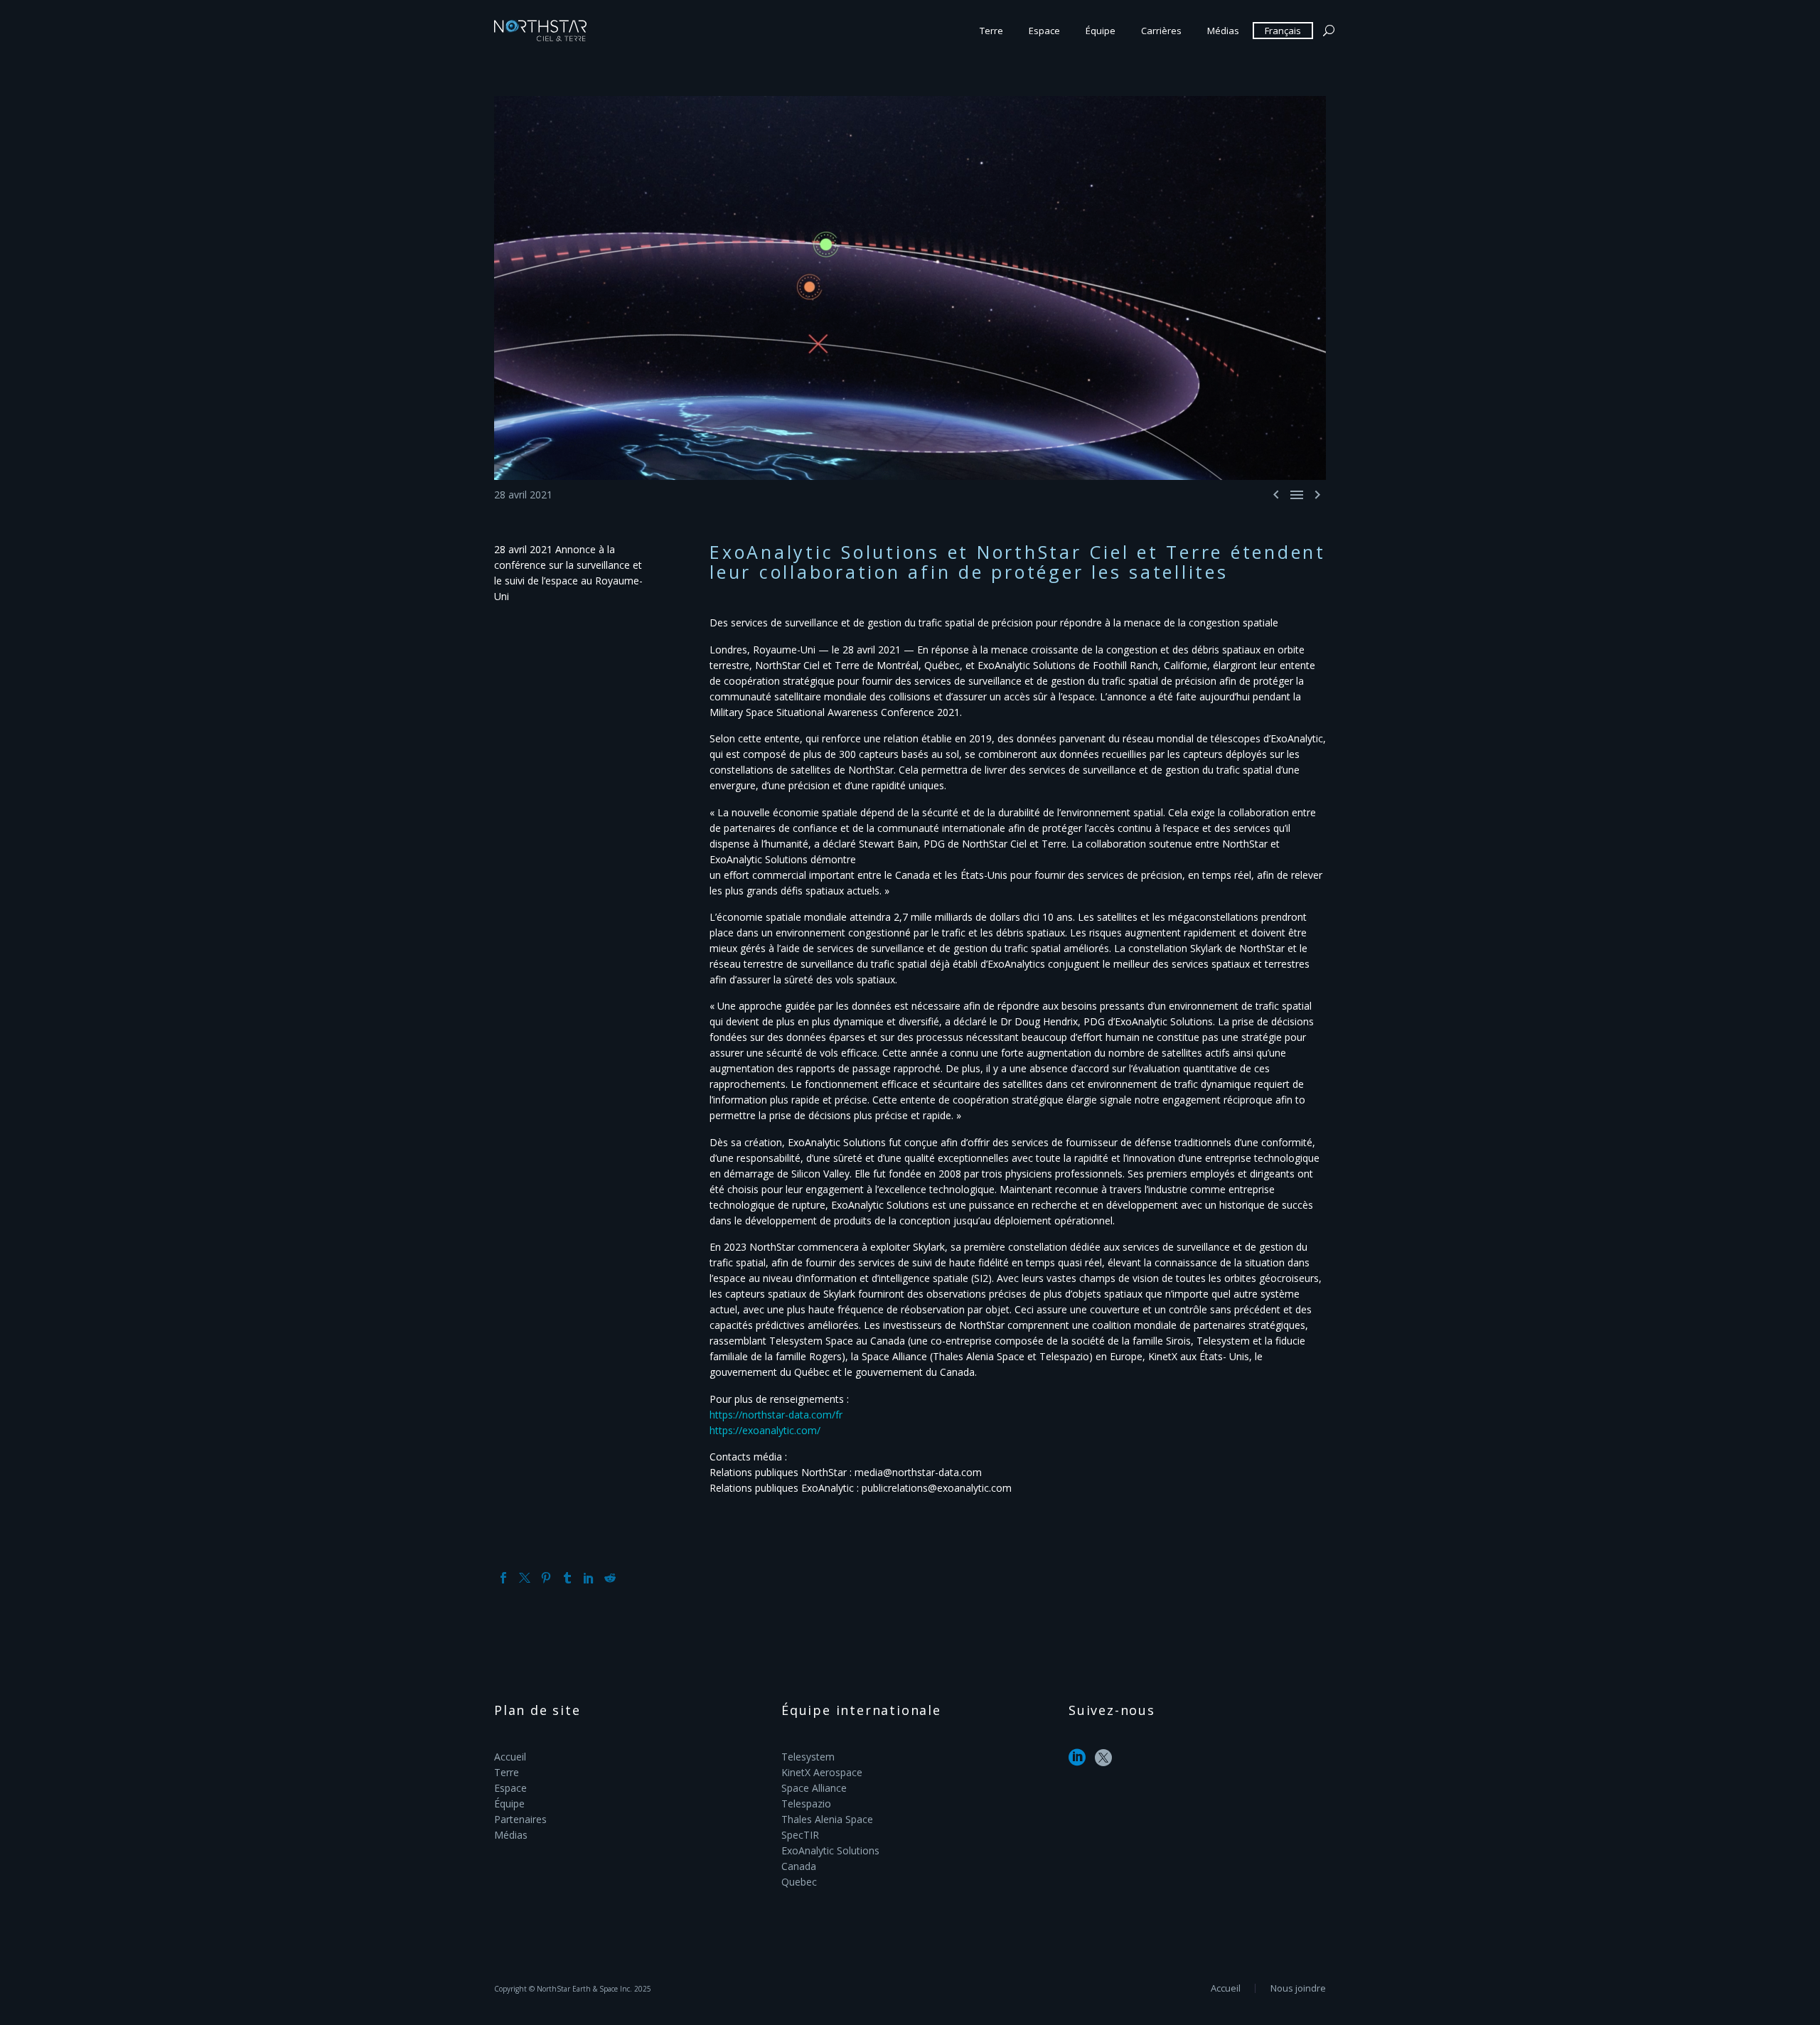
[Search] (1327, 31)
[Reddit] (610, 1578)
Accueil (510, 1757)
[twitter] (1103, 1762)
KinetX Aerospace (822, 1772)
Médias (1223, 31)
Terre (991, 31)
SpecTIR (800, 1835)
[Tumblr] (567, 1578)
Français (1283, 31)
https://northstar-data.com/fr (776, 1415)
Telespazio (806, 1804)
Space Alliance (814, 1788)
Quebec (799, 1882)
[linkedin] (1077, 1762)
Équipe (1101, 31)
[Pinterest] (546, 1578)
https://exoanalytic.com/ (765, 1430)
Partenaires (520, 1819)
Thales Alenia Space (827, 1819)
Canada (799, 1866)
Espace (1044, 31)
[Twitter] (525, 1578)
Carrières (1161, 31)
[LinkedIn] (589, 1578)
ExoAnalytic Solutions (830, 1850)
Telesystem (808, 1757)
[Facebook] (503, 1578)
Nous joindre (1298, 1988)
